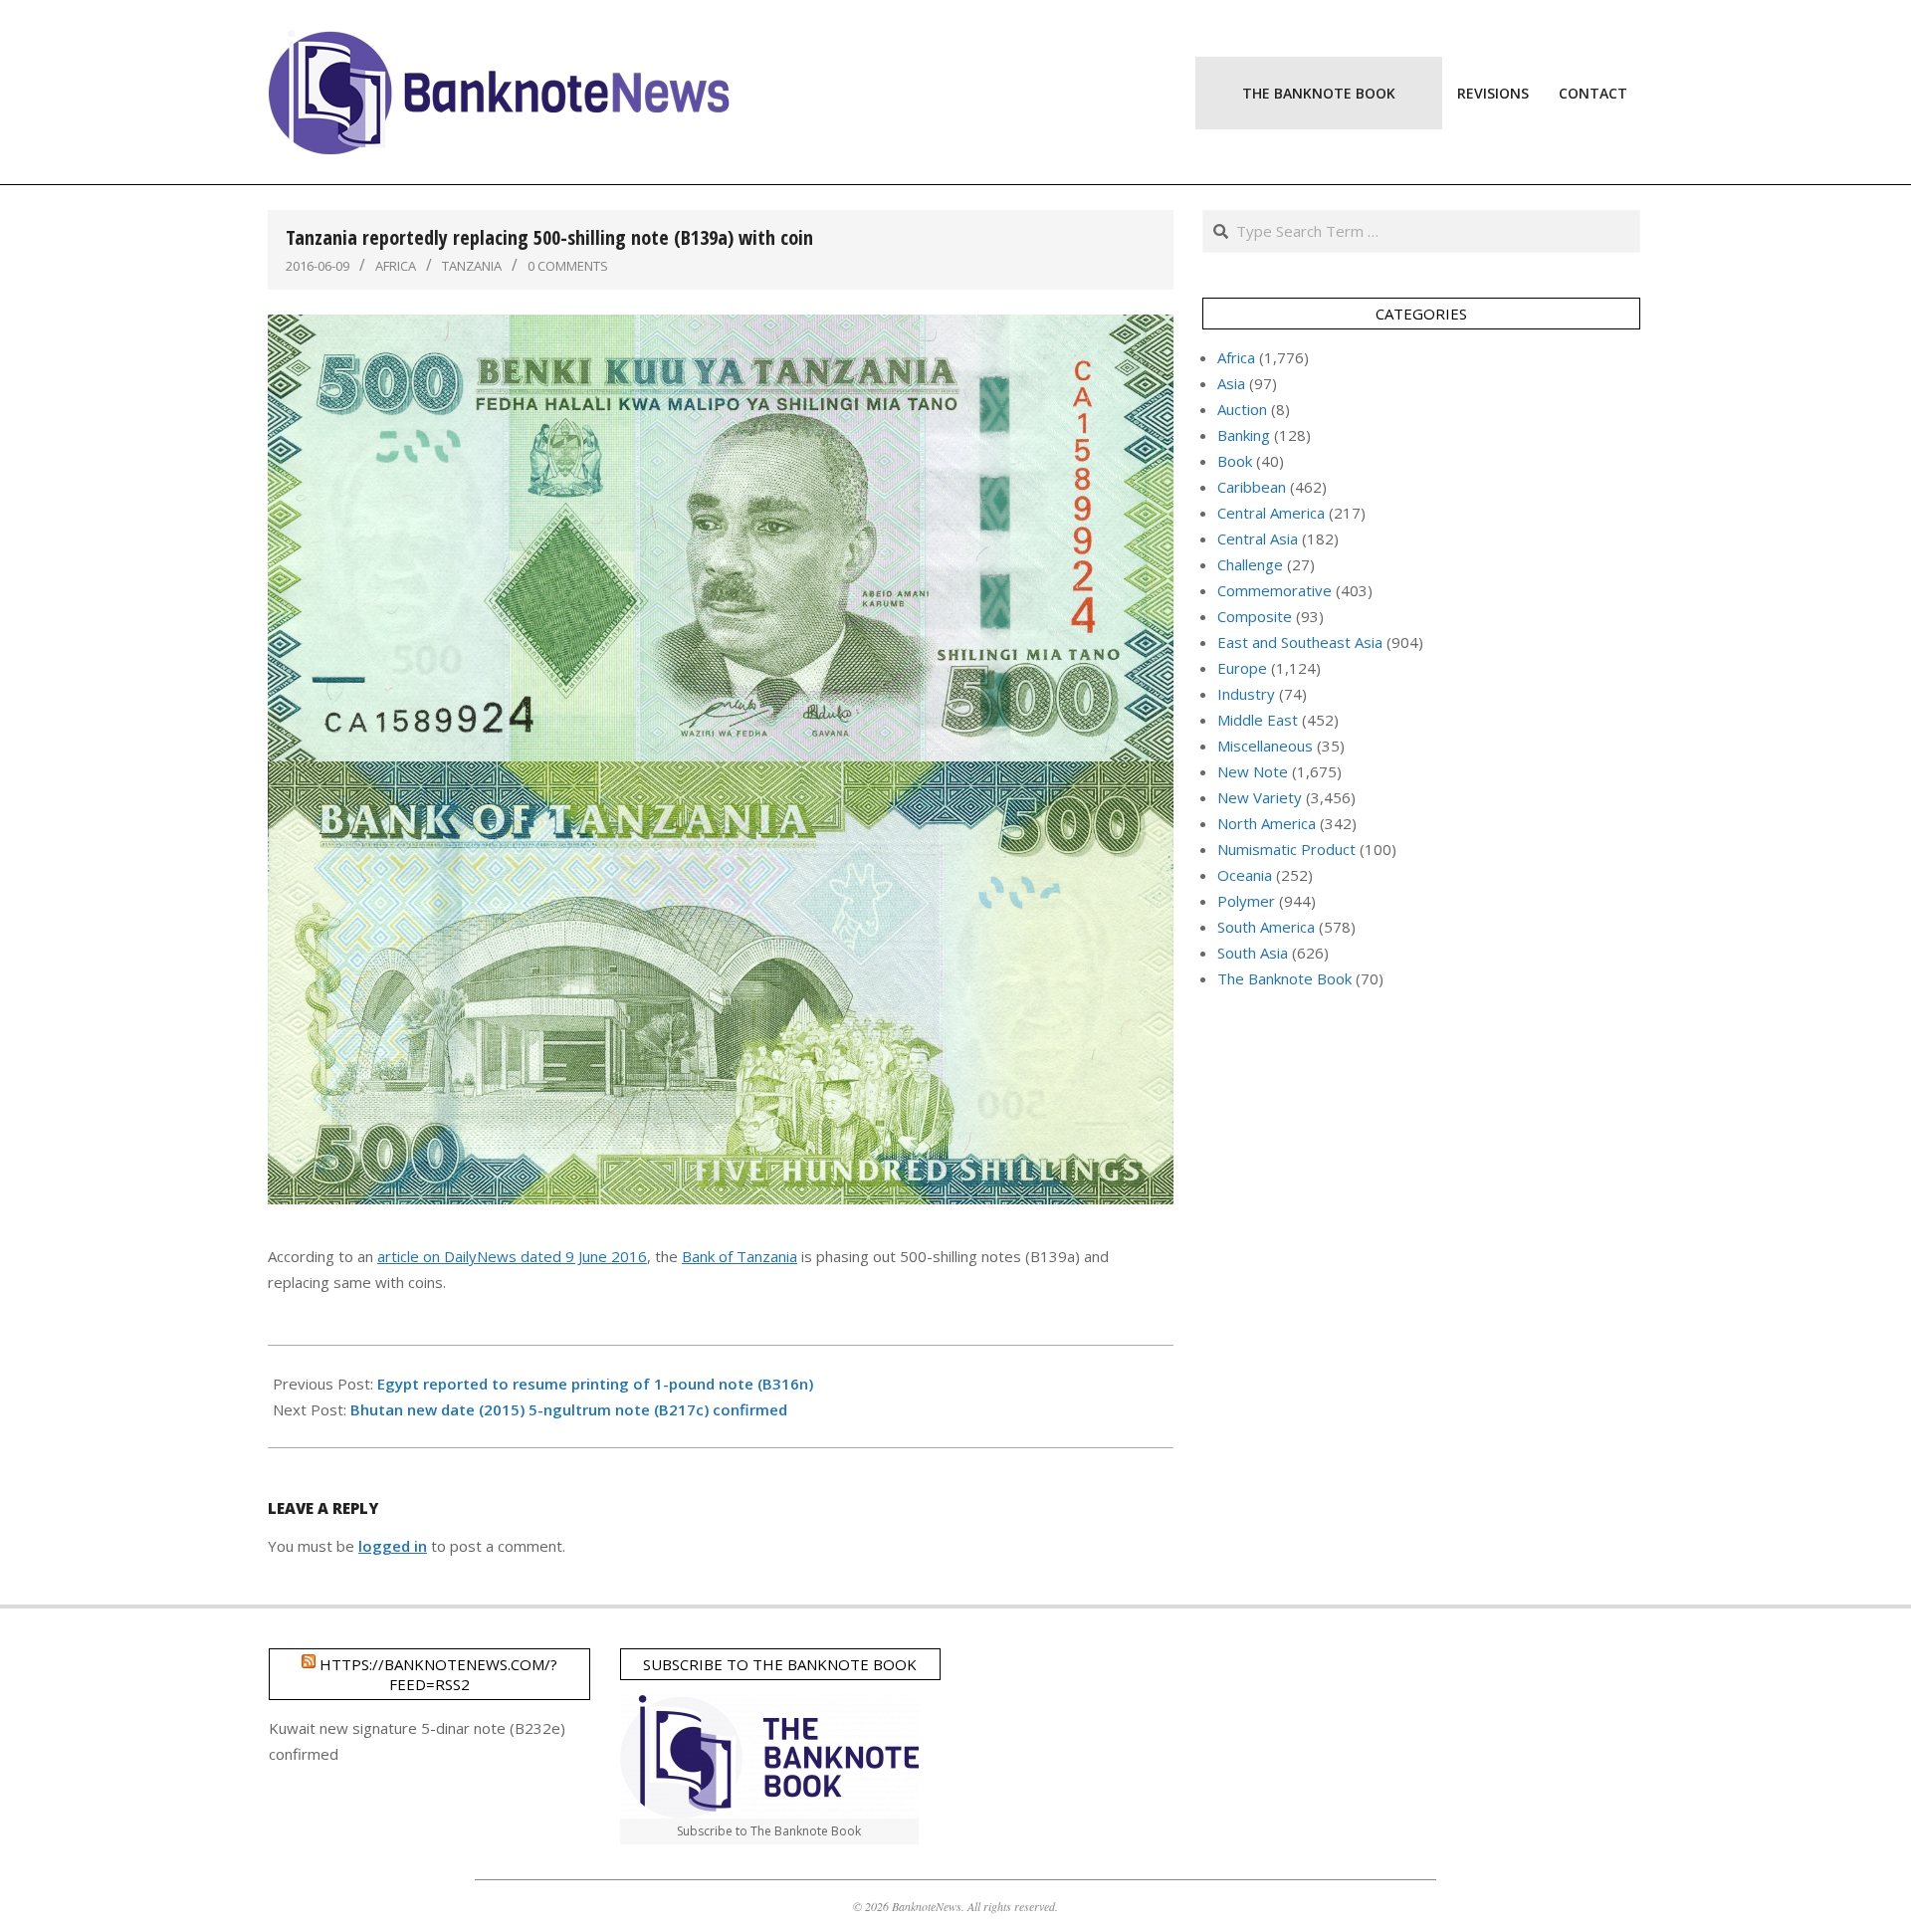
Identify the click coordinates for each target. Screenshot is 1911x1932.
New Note (1253, 771)
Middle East (1258, 720)
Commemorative (1274, 590)
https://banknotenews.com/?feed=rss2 (438, 1674)
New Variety (1260, 797)
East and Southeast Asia (1300, 642)
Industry (1246, 694)
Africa (396, 266)
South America (1266, 927)
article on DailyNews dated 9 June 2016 (512, 1256)
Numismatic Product (1286, 849)
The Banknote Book (1284, 978)
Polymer (1246, 901)
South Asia (1253, 953)
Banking (1244, 435)
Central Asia (1258, 538)
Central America (1271, 513)
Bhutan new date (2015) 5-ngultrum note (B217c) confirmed (569, 1409)
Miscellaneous (1265, 746)
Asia (1231, 383)
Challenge (1250, 564)
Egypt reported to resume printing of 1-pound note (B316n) (595, 1384)
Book (1235, 461)
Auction (1242, 409)
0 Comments (568, 266)
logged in (393, 1546)
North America (1267, 823)
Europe (1242, 668)
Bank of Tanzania (740, 1256)
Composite (1255, 616)
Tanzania (472, 266)
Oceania (1245, 875)
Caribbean (1252, 487)
